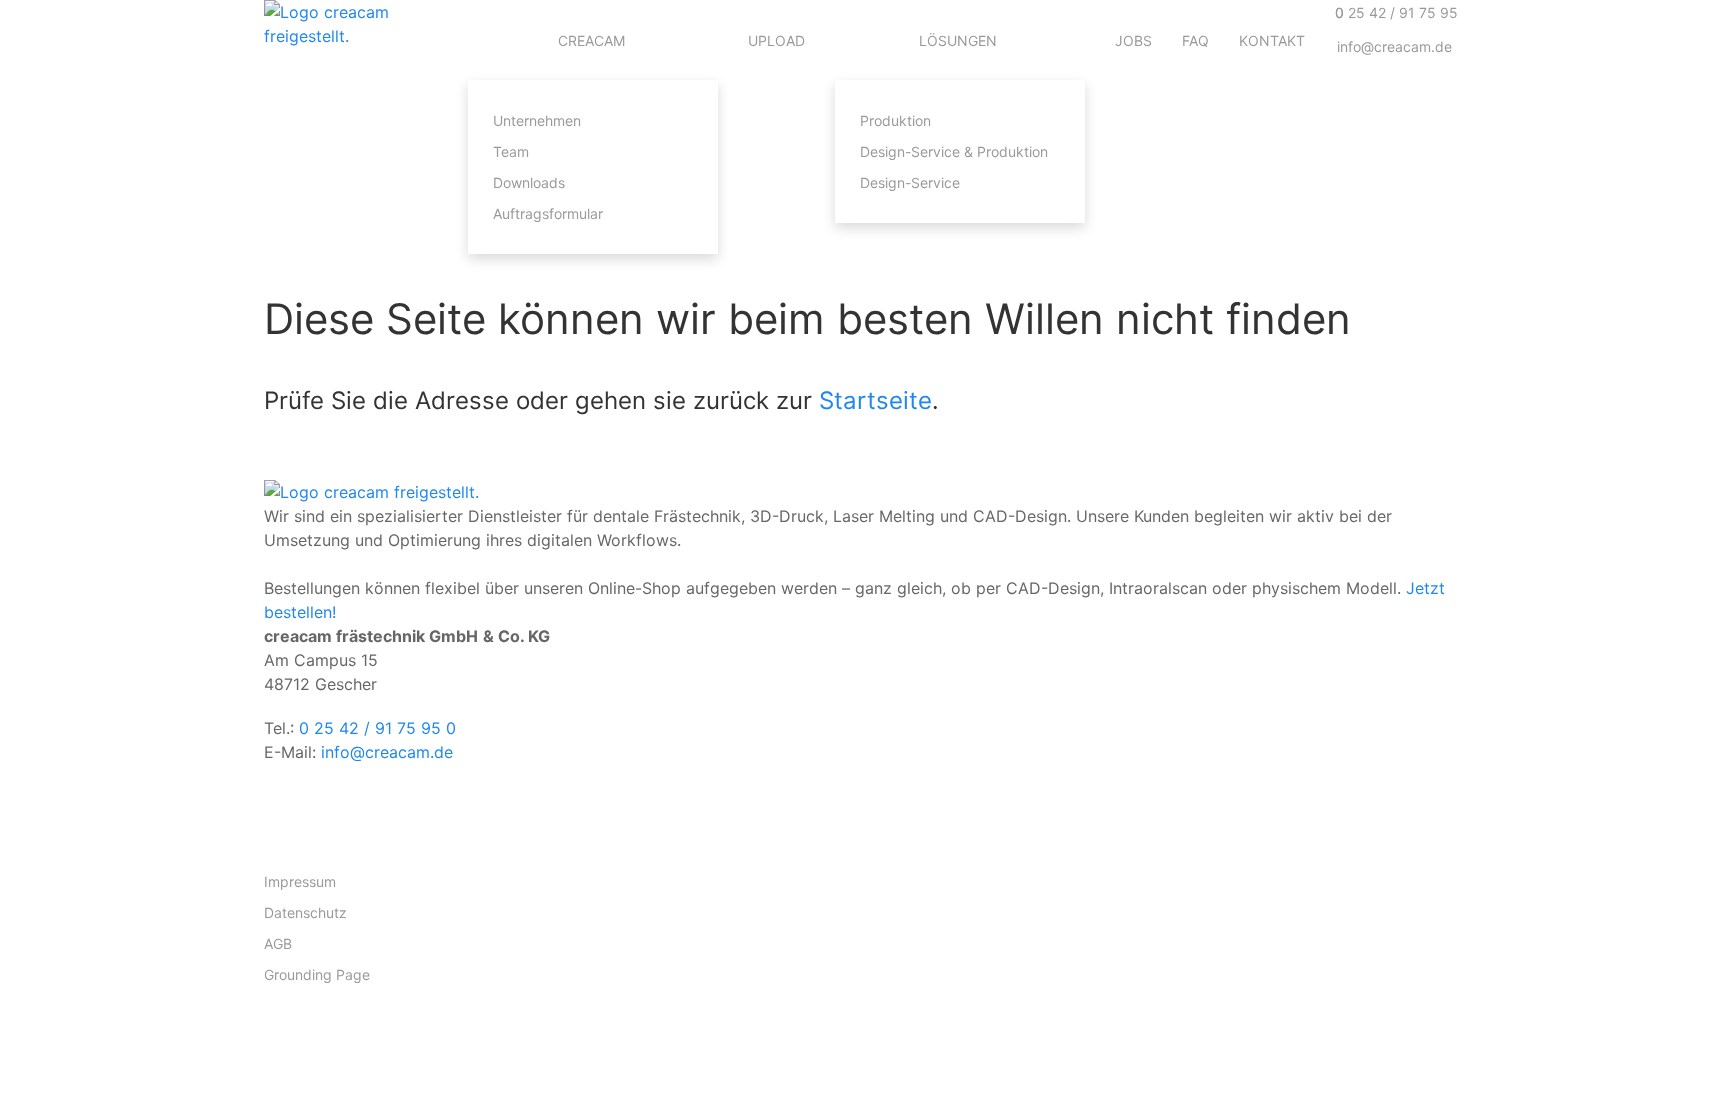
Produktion (895, 120)
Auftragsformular (548, 213)
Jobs (1133, 40)
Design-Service (910, 182)
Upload (776, 40)
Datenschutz (305, 912)
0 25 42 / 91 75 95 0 (377, 728)
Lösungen (958, 40)
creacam (591, 40)
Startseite (875, 400)
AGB (278, 943)
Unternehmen (537, 120)
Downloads (529, 182)
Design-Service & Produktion (954, 151)
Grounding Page (317, 974)
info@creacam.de (387, 752)
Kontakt (1272, 40)
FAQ (1195, 40)
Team (511, 151)
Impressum (300, 881)
